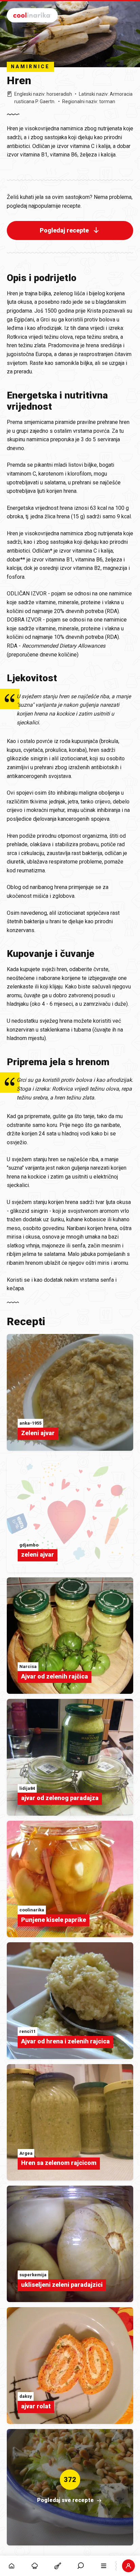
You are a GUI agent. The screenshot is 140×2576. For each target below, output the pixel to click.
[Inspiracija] (35, 2566)
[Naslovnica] (12, 2566)
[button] (81, 2566)
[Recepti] (58, 2566)
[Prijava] (128, 2566)
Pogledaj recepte (64, 230)
